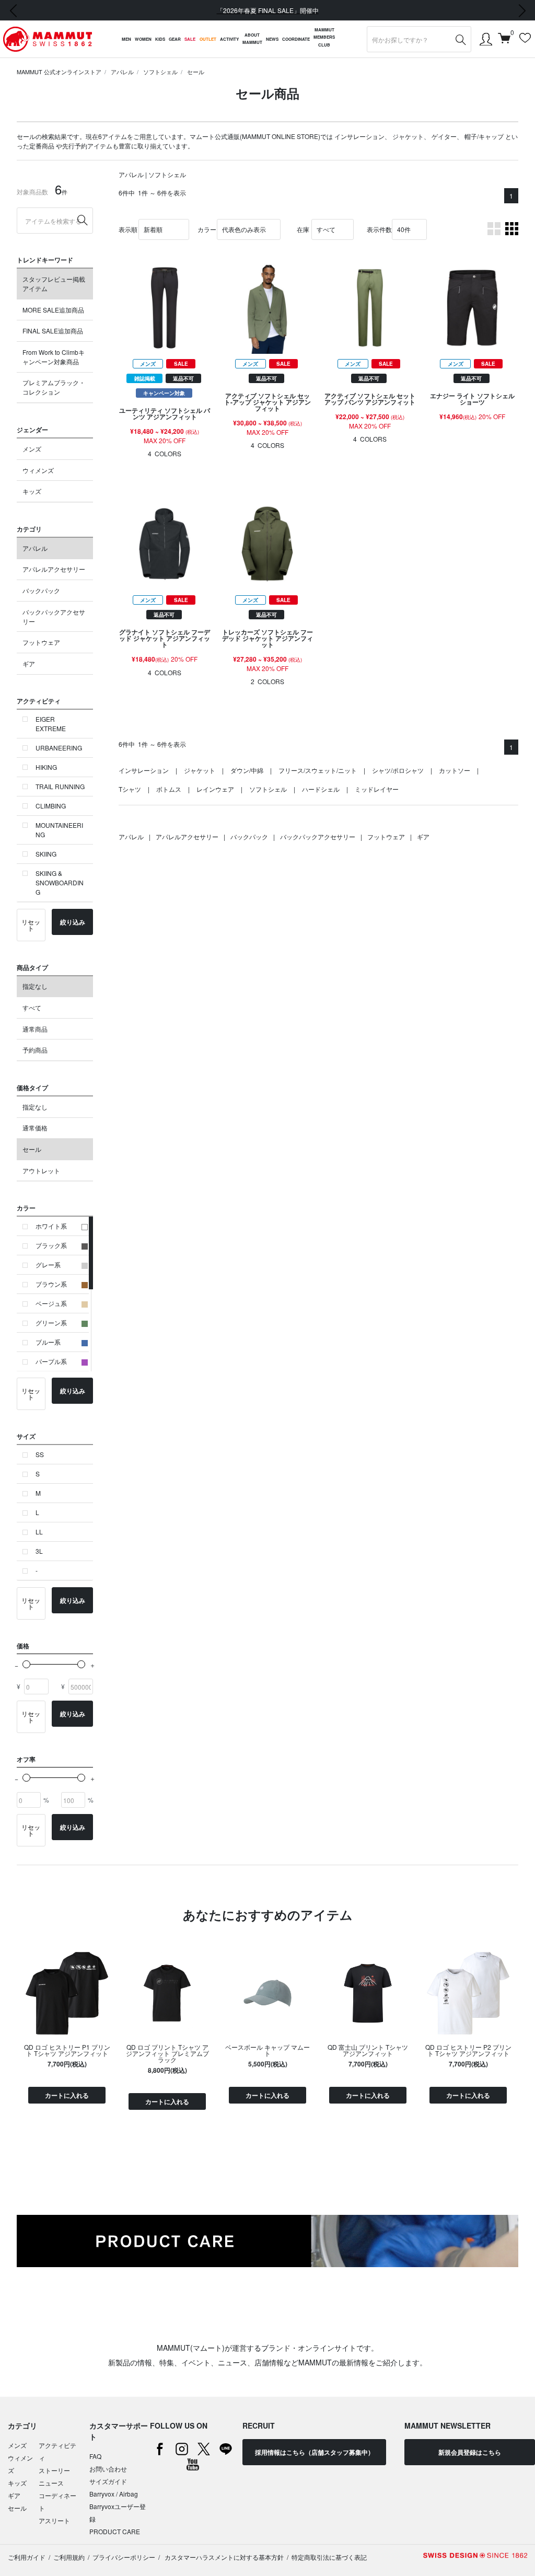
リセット (31, 925)
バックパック (41, 590)
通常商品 (35, 1029)
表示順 (128, 229)
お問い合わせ (108, 2469)
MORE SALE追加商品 (53, 310)
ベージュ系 (51, 1303)
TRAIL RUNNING (60, 786)
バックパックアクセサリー (54, 616)
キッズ (32, 491)
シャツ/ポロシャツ (398, 770)
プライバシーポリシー (124, 2557)
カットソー (455, 770)
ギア (29, 663)
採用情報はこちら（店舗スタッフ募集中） (315, 2452)
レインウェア (215, 789)
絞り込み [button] (73, 922)
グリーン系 (51, 1322)
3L (39, 1551)
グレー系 (48, 1264)
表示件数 (379, 229)
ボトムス (169, 789)
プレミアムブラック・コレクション (54, 387)
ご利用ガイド (27, 2557)
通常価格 (35, 1128)
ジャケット (408, 136)
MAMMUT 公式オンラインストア (59, 72)
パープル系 (51, 1361)
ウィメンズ (38, 470)
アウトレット (41, 1170)
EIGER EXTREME (51, 724)
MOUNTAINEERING (59, 830)
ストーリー (54, 2470)
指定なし (35, 986)
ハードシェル (321, 789)
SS (40, 1454)
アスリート (54, 2520)
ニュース (51, 2483)
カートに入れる (67, 2095)
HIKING (46, 767)
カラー (207, 229)
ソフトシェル (160, 72)
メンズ (32, 449)
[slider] (26, 1664)
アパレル (122, 72)
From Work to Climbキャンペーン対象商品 (54, 357)
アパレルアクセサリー (54, 569)
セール (196, 72)
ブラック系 (51, 1245)
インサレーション (359, 136)
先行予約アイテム (87, 146)
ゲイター (444, 136)
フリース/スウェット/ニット (318, 770)
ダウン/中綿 (247, 770)
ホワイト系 (51, 1226)
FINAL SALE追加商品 (53, 331)
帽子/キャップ (484, 136)
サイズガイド (108, 2481)
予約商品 (35, 1050)
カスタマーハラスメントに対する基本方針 (223, 2557)
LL (39, 1532)
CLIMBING (51, 806)
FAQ (95, 2456)
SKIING (46, 854)
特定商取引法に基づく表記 (329, 2557)
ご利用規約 (69, 2557)
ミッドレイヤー (377, 789)
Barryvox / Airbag (114, 2494)
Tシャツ (130, 789)
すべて (32, 1007)
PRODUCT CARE (115, 2531)
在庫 (303, 229)
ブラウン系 (51, 1284)
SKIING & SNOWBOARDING (60, 882)
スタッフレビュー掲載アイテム (54, 284)
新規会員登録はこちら (470, 2452)
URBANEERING (59, 748)
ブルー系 (48, 1342)
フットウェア (41, 642)
